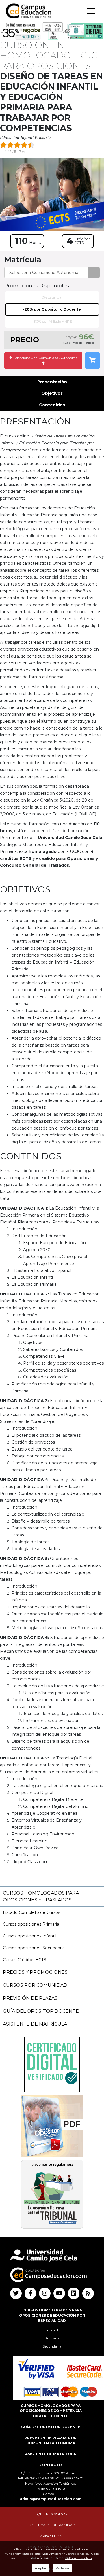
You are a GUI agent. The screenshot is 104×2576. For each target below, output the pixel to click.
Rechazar (63, 2568)
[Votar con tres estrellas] (17, 145)
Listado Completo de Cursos (31, 1912)
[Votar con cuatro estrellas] (24, 145)
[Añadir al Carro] (92, 360)
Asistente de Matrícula (35, 2024)
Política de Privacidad (52, 2525)
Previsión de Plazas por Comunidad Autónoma (51, 2440)
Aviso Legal (52, 2536)
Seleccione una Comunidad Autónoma (45, 358)
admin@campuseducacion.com (51, 2499)
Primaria (52, 2338)
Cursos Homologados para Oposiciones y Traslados (41, 1896)
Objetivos (52, 393)
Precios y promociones (35, 1972)
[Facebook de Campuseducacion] (30, 2293)
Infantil (52, 2330)
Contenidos (52, 405)
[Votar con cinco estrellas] (31, 145)
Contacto (51, 2465)
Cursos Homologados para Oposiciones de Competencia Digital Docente (51, 2411)
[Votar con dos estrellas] (10, 145)
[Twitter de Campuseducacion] (16, 2293)
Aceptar (41, 2568)
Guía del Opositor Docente (41, 2011)
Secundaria (52, 2346)
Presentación (52, 382)
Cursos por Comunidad (35, 1985)
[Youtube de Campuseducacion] (59, 2293)
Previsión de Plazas (30, 1998)
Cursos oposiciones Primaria (31, 1924)
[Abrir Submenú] (91, 11)
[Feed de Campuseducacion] (88, 2293)
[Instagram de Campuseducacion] (45, 2293)
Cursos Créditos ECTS (25, 1960)
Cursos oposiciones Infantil (30, 1936)
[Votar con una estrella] (3, 145)
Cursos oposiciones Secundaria (34, 1948)
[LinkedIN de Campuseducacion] (74, 2293)
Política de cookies (79, 2558)
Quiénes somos (52, 2514)
